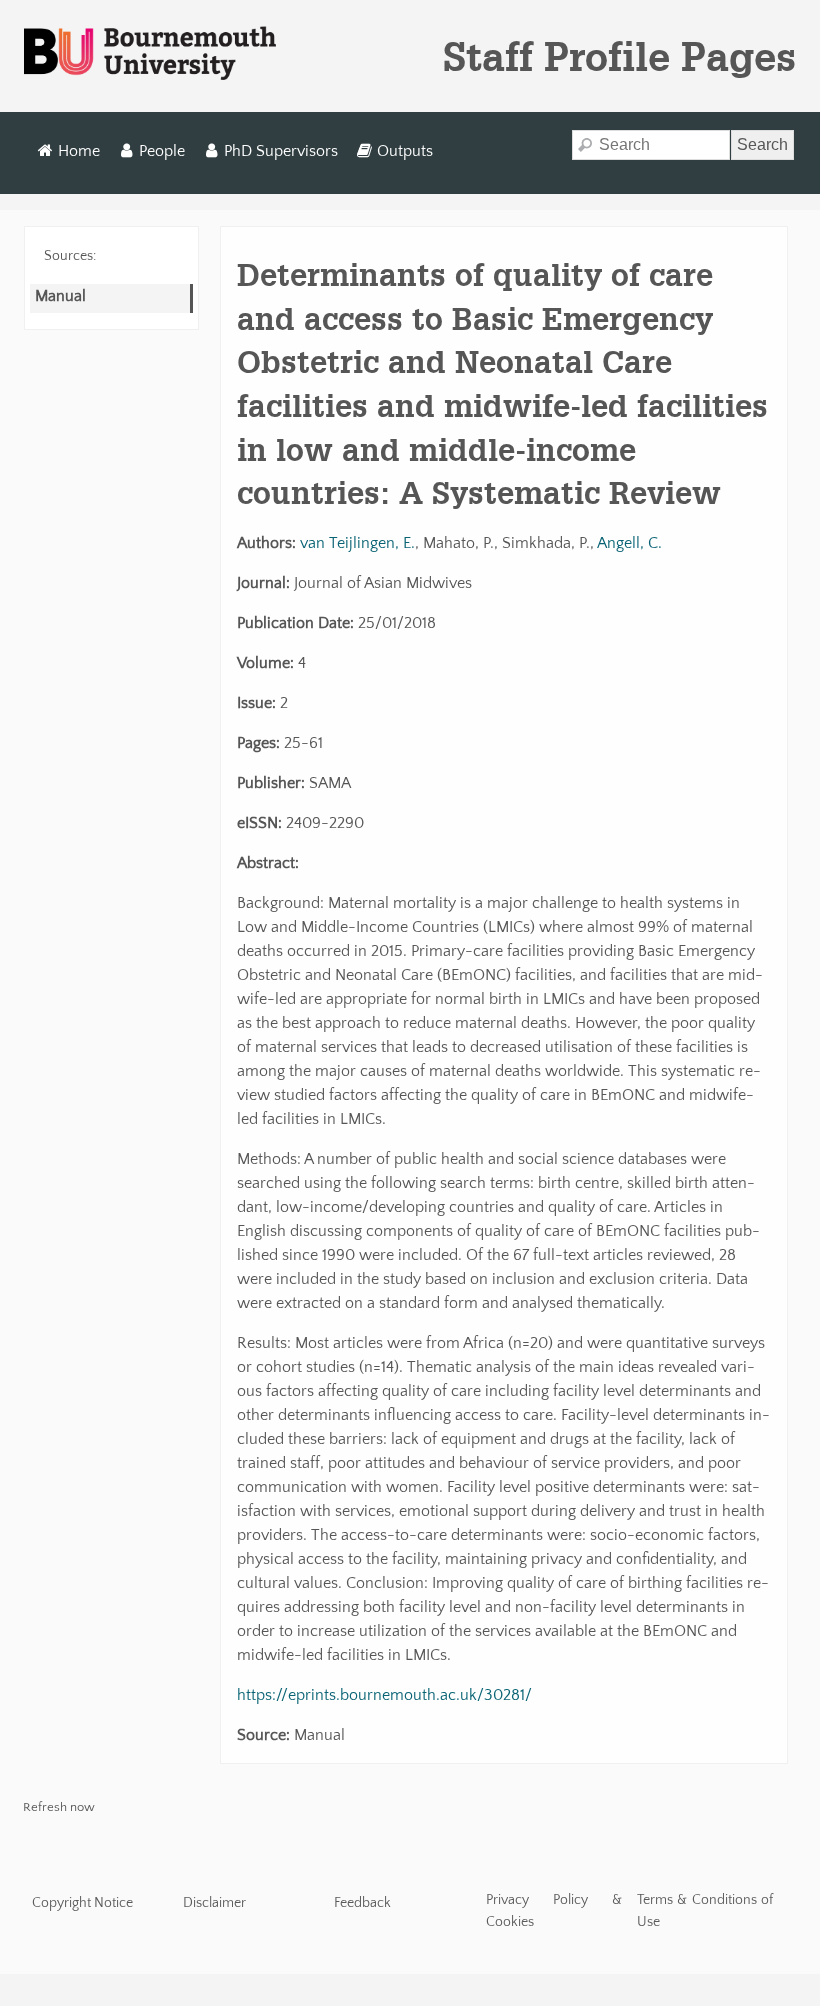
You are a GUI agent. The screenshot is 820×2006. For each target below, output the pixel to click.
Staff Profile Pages (619, 56)
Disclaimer (214, 1903)
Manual (60, 296)
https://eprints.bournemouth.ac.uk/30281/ (384, 1695)
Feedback (362, 1903)
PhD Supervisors (281, 151)
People (162, 151)
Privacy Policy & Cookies (554, 1911)
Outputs (405, 151)
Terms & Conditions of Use (705, 1911)
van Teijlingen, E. (357, 543)
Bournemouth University (150, 54)
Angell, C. (629, 543)
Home (79, 151)
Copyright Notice (82, 1903)
